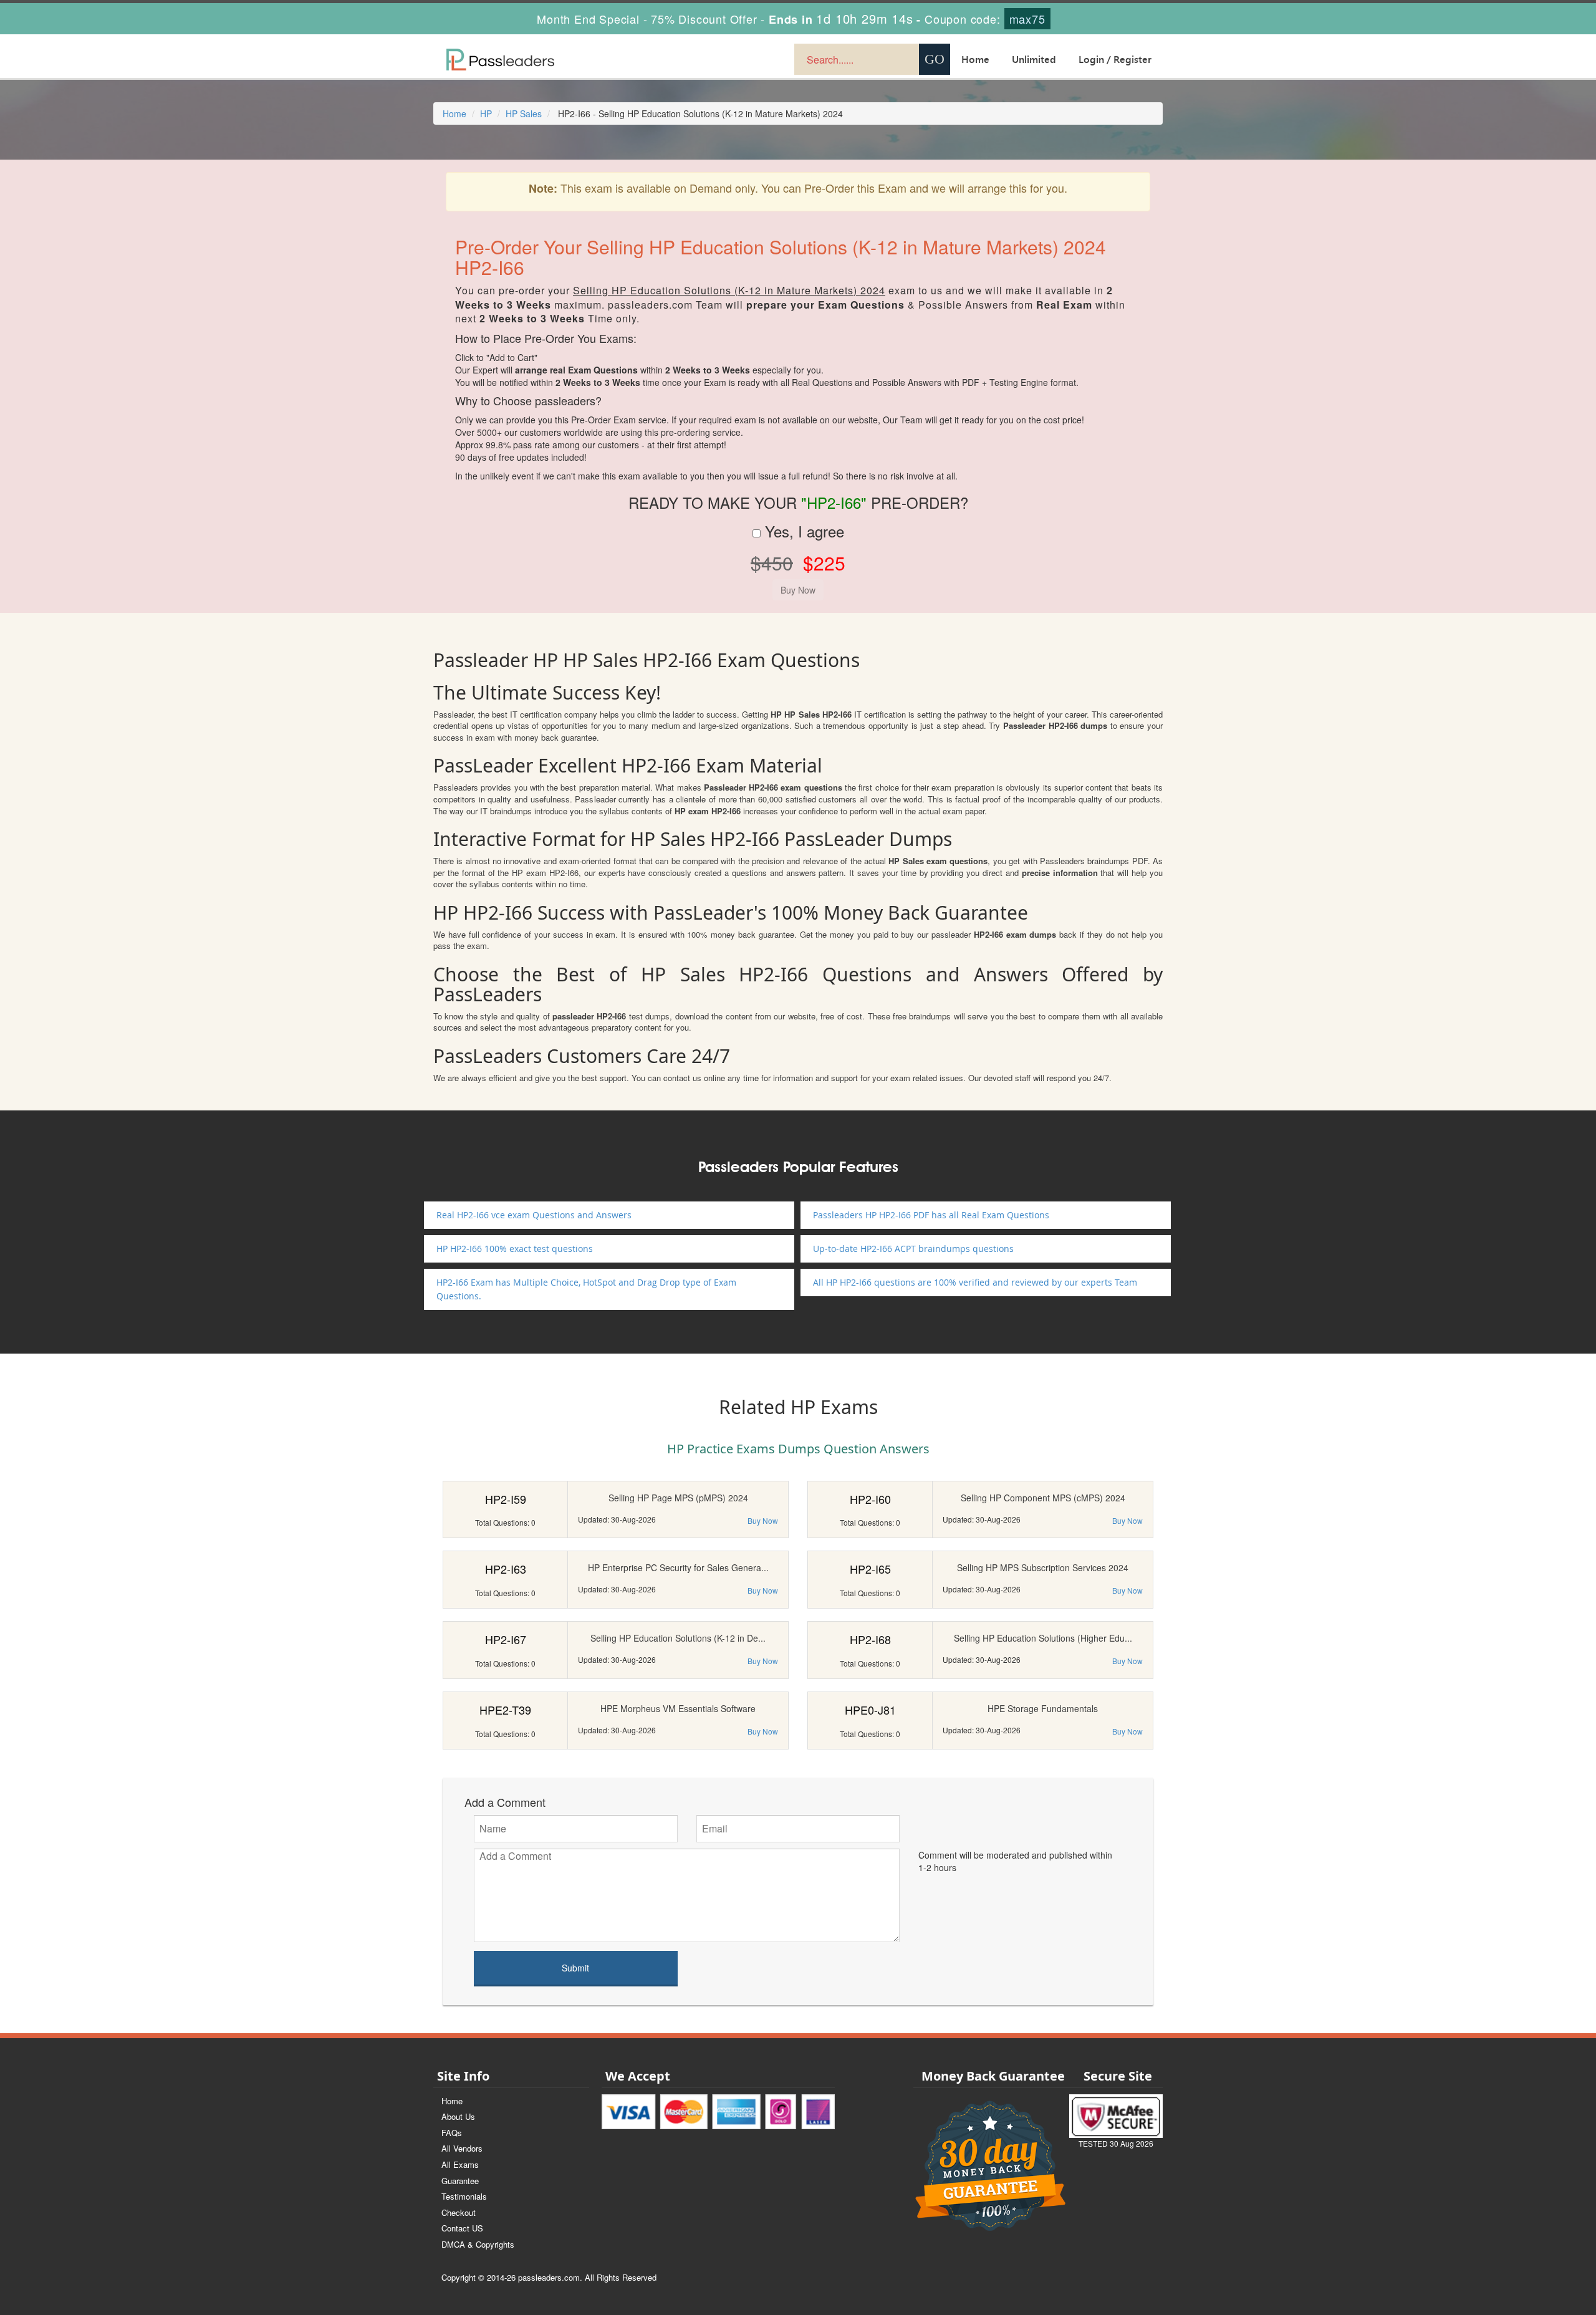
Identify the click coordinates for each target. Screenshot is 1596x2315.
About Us (458, 2116)
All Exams (460, 2164)
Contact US (462, 2228)
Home (975, 59)
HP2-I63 (506, 1569)
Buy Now (763, 1520)
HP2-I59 (506, 1499)
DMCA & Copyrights (478, 2244)
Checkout (459, 2212)
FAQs (452, 2133)
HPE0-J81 (870, 1710)
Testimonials (464, 2196)
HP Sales (524, 113)
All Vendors (462, 2148)
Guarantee (460, 2181)
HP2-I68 (870, 1639)
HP (486, 113)
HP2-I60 (870, 1499)
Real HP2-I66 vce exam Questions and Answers (534, 1215)
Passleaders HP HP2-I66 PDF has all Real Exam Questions (931, 1215)
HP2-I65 (870, 1569)
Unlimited (1034, 59)
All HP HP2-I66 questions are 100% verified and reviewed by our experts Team (975, 1282)
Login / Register (1115, 59)
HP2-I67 (506, 1639)
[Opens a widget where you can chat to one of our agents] (1511, 2244)
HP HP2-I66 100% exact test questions (515, 1249)
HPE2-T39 (505, 1710)
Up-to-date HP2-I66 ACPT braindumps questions (913, 1249)
